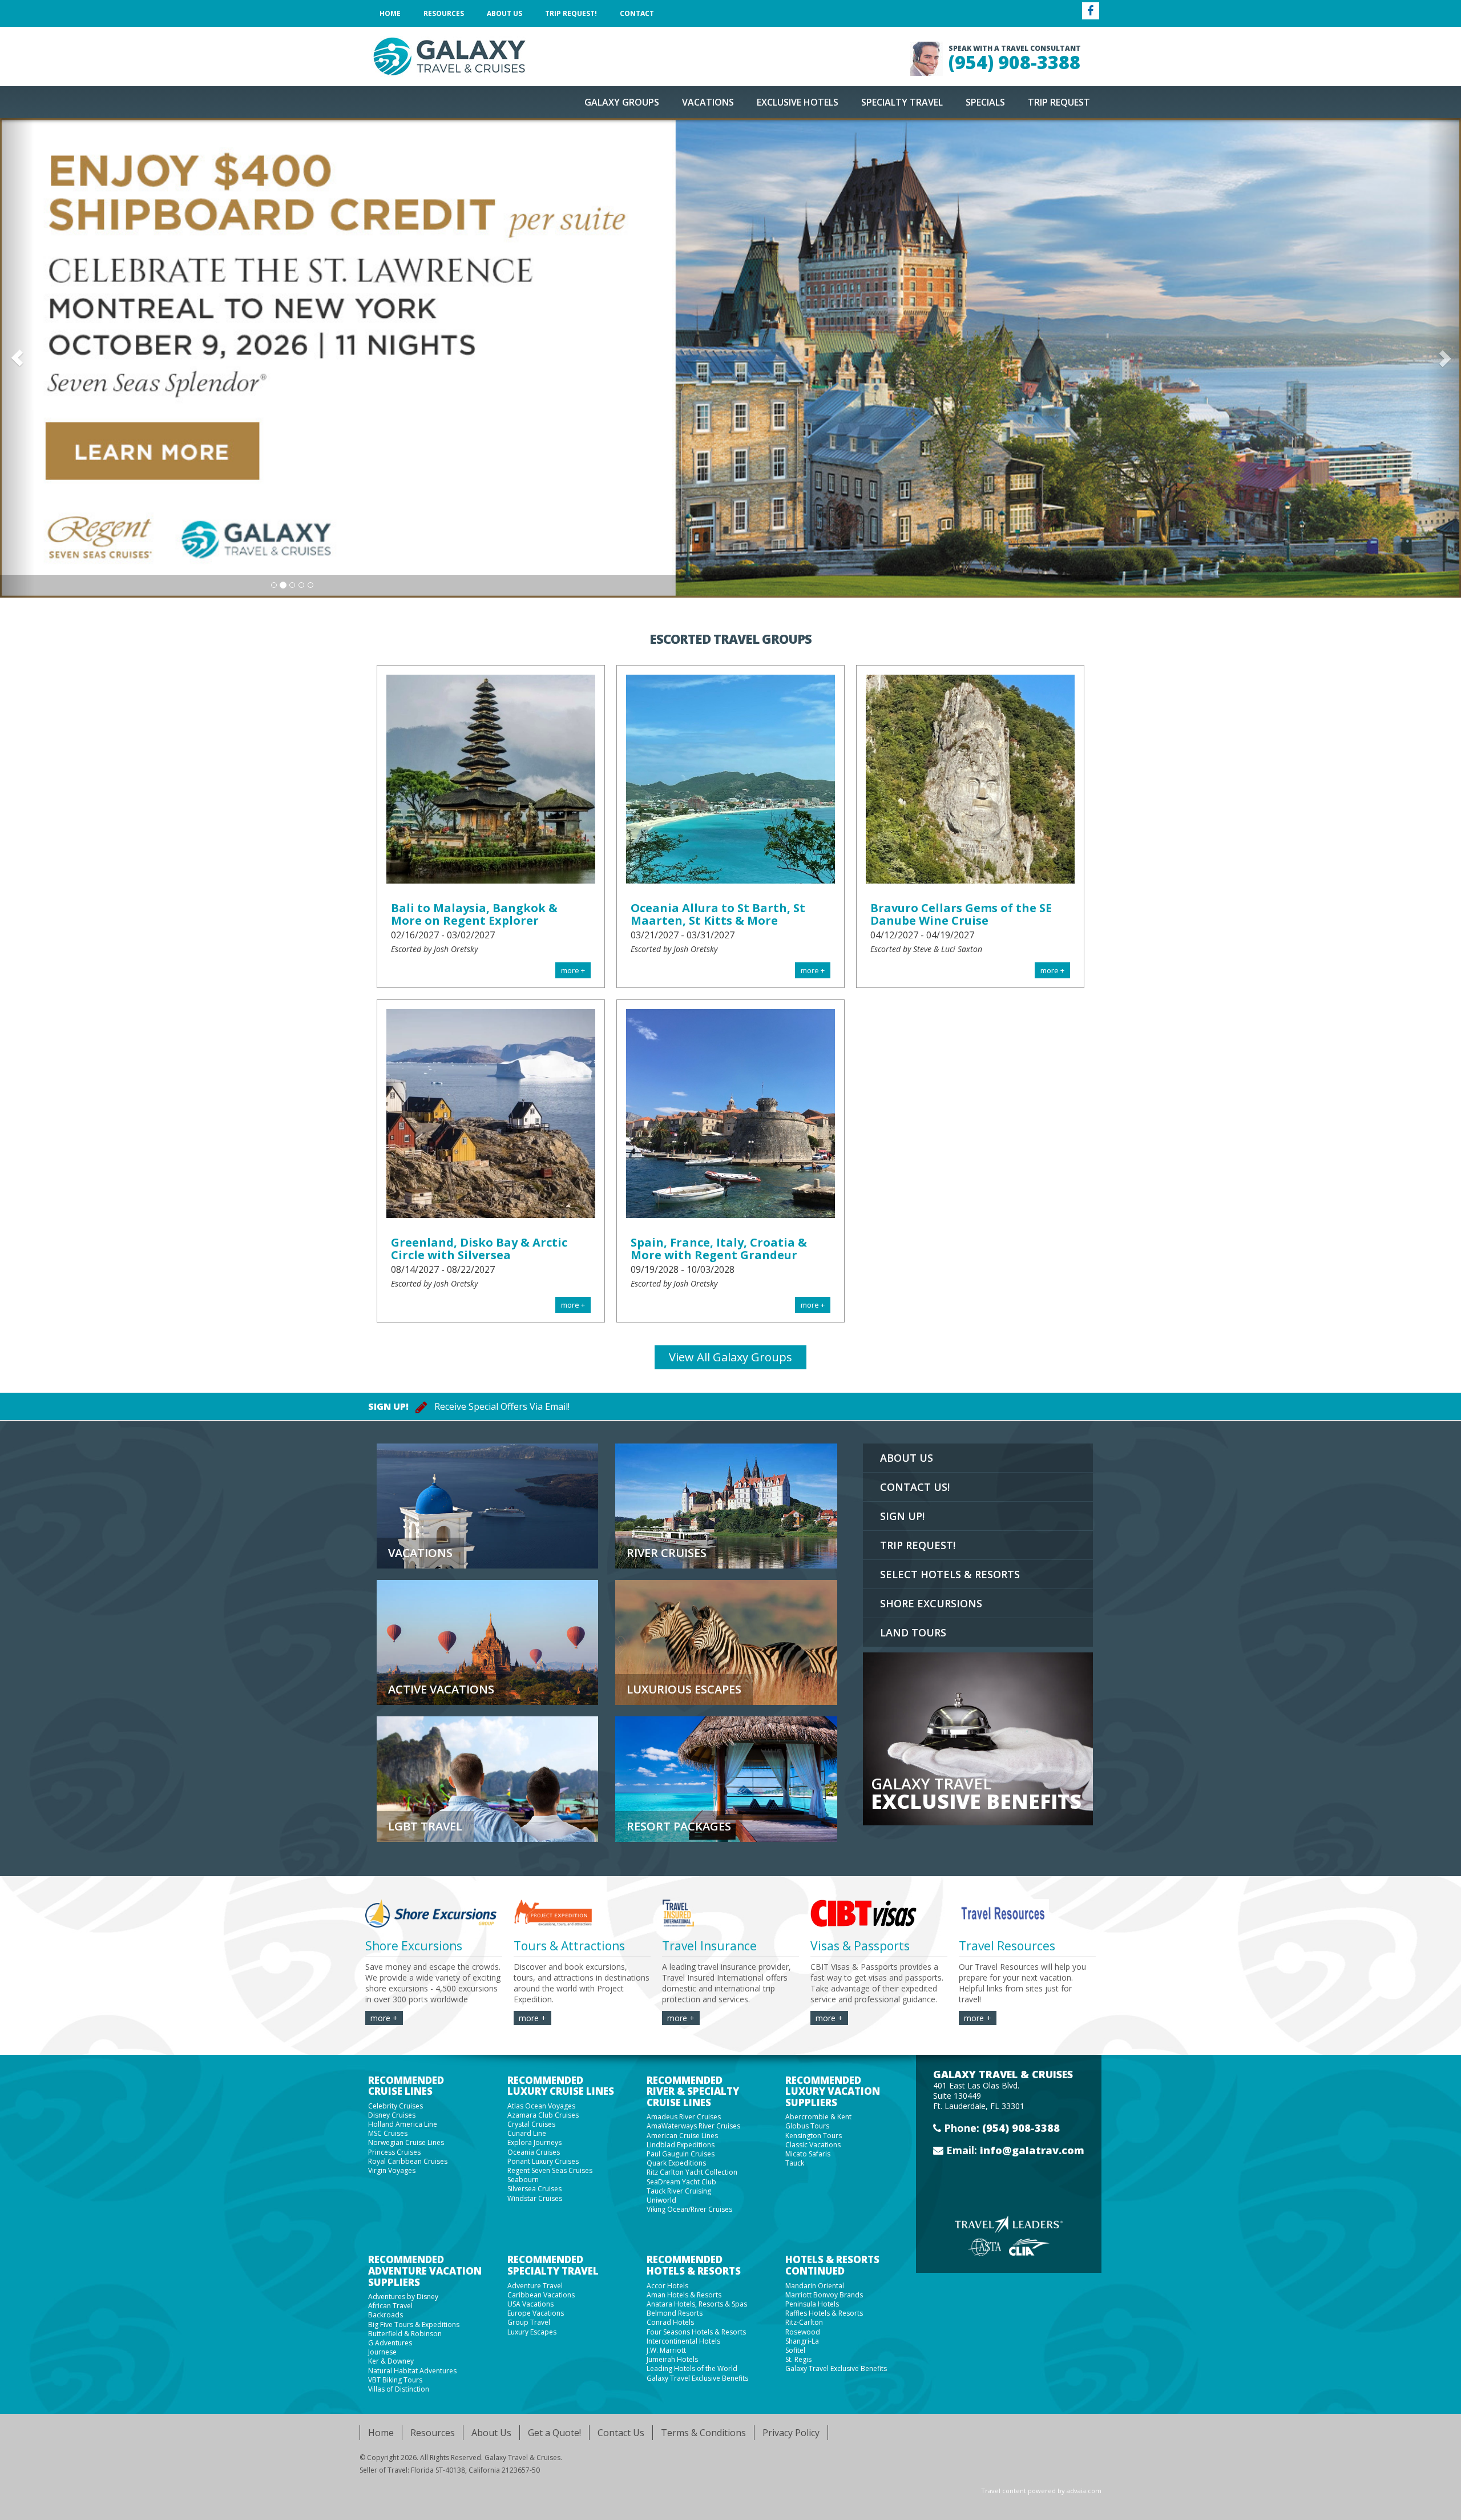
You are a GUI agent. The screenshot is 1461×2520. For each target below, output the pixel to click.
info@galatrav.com (1032, 2150)
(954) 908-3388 (1014, 62)
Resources (444, 13)
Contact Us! (915, 1487)
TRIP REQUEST (1059, 102)
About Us (505, 13)
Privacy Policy (791, 2433)
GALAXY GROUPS (622, 102)
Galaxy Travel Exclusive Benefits (697, 2378)
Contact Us (621, 2433)
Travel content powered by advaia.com (1041, 2491)
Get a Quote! (554, 2433)
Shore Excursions (931, 1603)
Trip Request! (571, 13)
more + (384, 2018)
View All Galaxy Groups (730, 1357)
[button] (17, 358)
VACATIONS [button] (708, 102)
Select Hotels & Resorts (950, 1574)
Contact (637, 13)
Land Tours (913, 1632)
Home (390, 13)
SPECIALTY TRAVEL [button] (902, 102)
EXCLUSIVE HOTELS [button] (798, 102)
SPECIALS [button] (985, 102)
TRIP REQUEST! (918, 1545)
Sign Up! (902, 1516)
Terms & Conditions (703, 2433)
